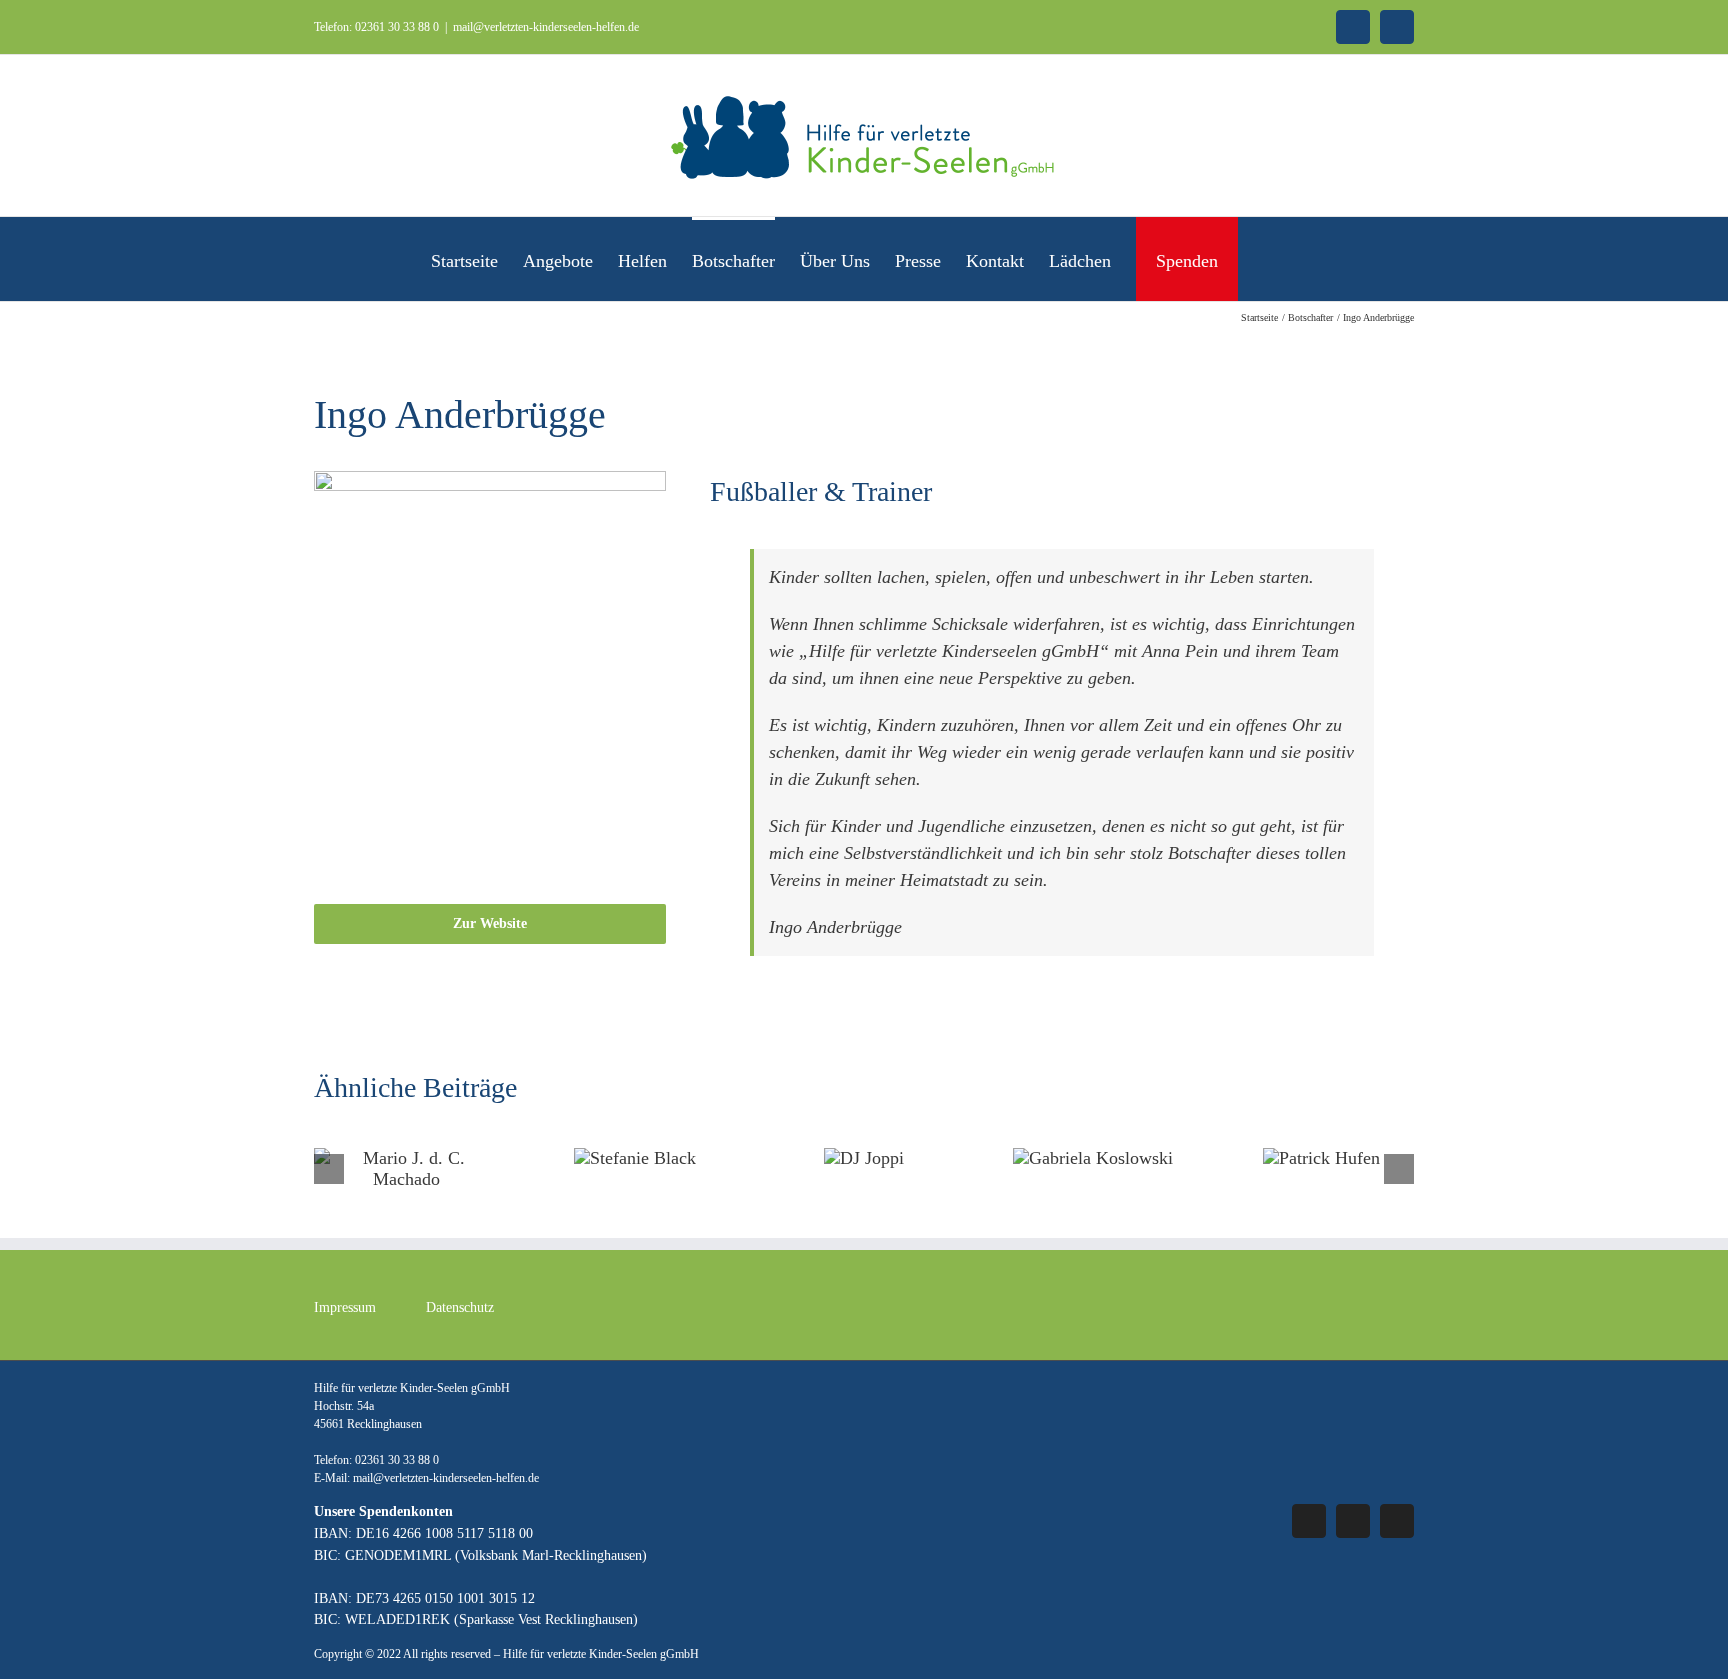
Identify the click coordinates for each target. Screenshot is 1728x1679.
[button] (1265, 259)
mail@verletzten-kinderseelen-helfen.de (546, 27)
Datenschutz (460, 1307)
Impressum (345, 1307)
